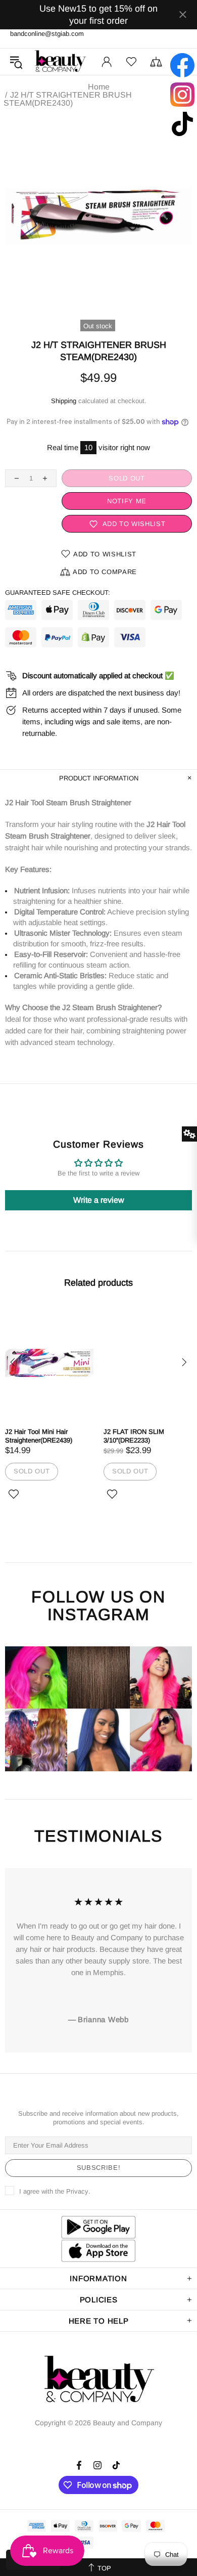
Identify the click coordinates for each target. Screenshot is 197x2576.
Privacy (77, 2191)
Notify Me (127, 501)
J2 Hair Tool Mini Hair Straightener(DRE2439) (39, 1436)
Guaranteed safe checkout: (58, 593)
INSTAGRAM (98, 1615)
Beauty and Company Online (60, 62)
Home (99, 87)
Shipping (64, 401)
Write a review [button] (99, 1200)
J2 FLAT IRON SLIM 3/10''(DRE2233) (134, 1436)
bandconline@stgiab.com (47, 34)
